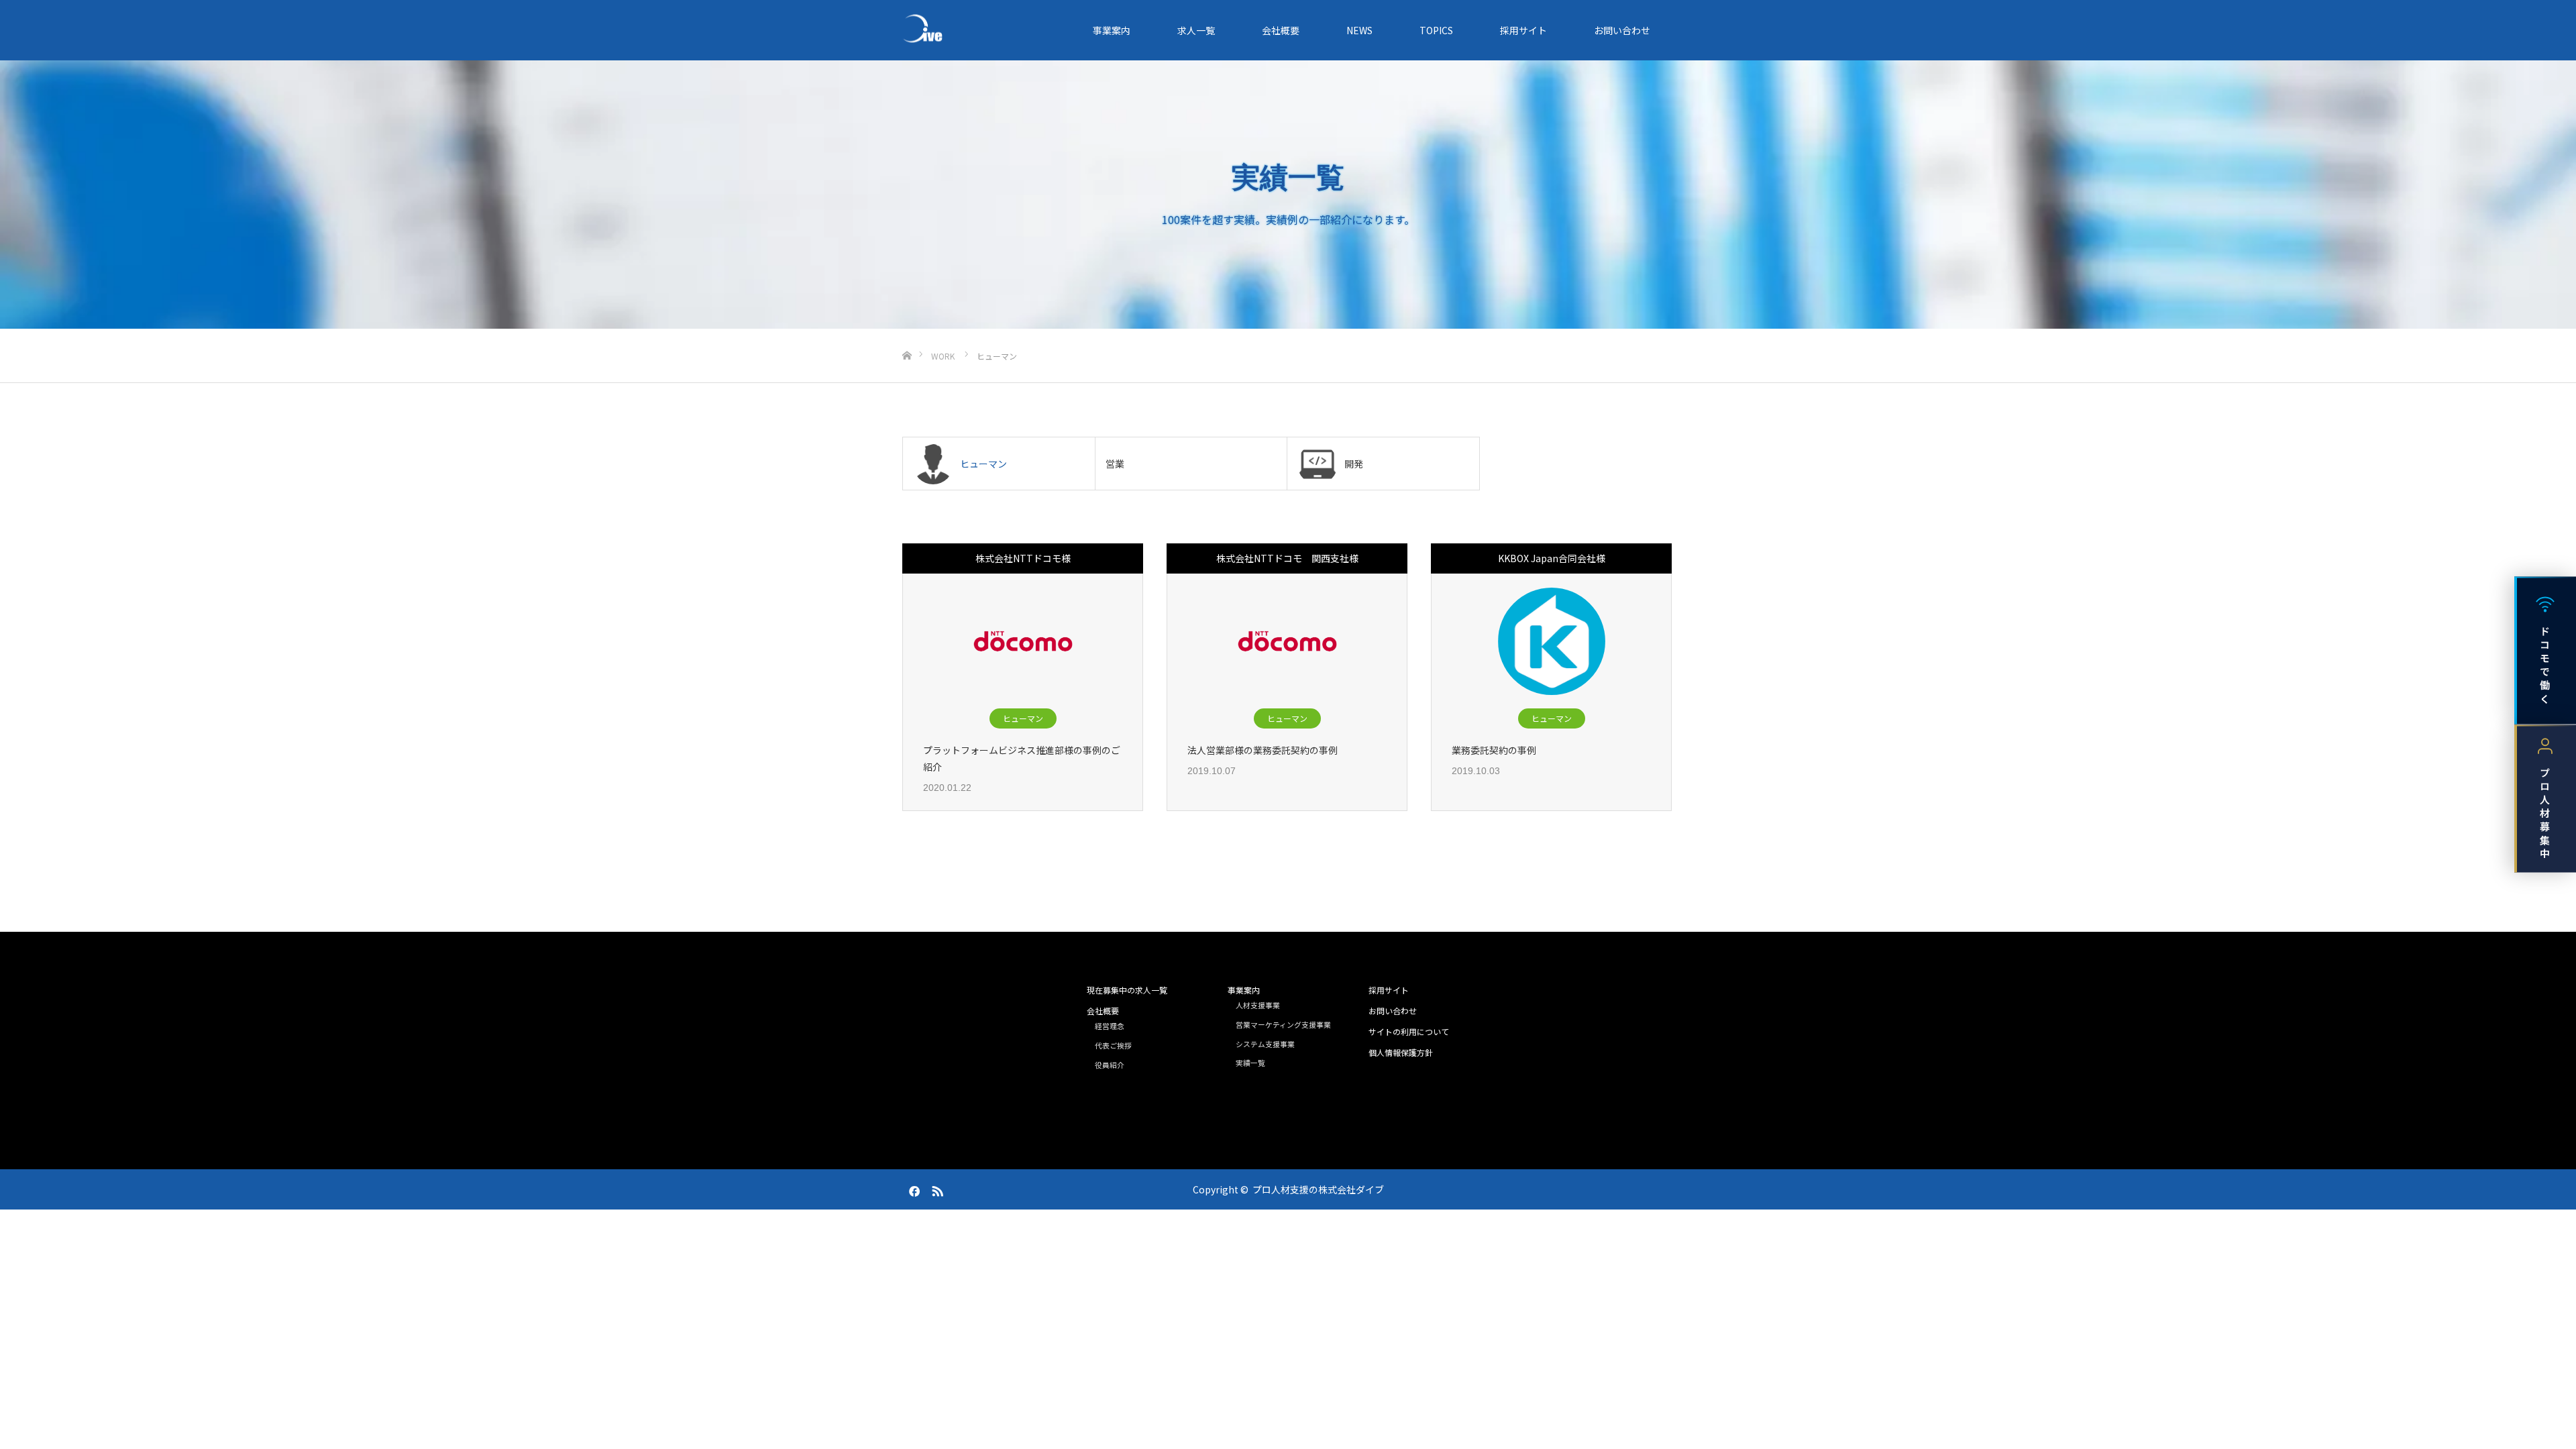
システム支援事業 (1265, 1044)
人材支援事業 (1258, 1005)
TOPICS (1436, 30)
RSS (936, 1189)
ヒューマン (1023, 718)
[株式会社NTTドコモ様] (1023, 641)
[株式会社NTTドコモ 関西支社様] (1287, 641)
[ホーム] (907, 334)
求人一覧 (1196, 30)
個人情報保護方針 (1401, 1052)
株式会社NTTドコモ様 (1023, 558)
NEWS (1359, 30)
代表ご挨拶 (1113, 1045)
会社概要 (1281, 30)
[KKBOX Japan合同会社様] (1552, 641)
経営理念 (1110, 1026)
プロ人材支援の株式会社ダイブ (1318, 1189)
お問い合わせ (1622, 30)
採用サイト (1523, 30)
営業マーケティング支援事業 (1283, 1024)
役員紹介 (1110, 1065)
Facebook (912, 1189)
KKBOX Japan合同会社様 (1552, 558)
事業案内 (1112, 30)
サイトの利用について (1409, 1031)
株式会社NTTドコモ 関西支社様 (1287, 558)
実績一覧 (1250, 1063)
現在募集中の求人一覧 (1127, 990)
